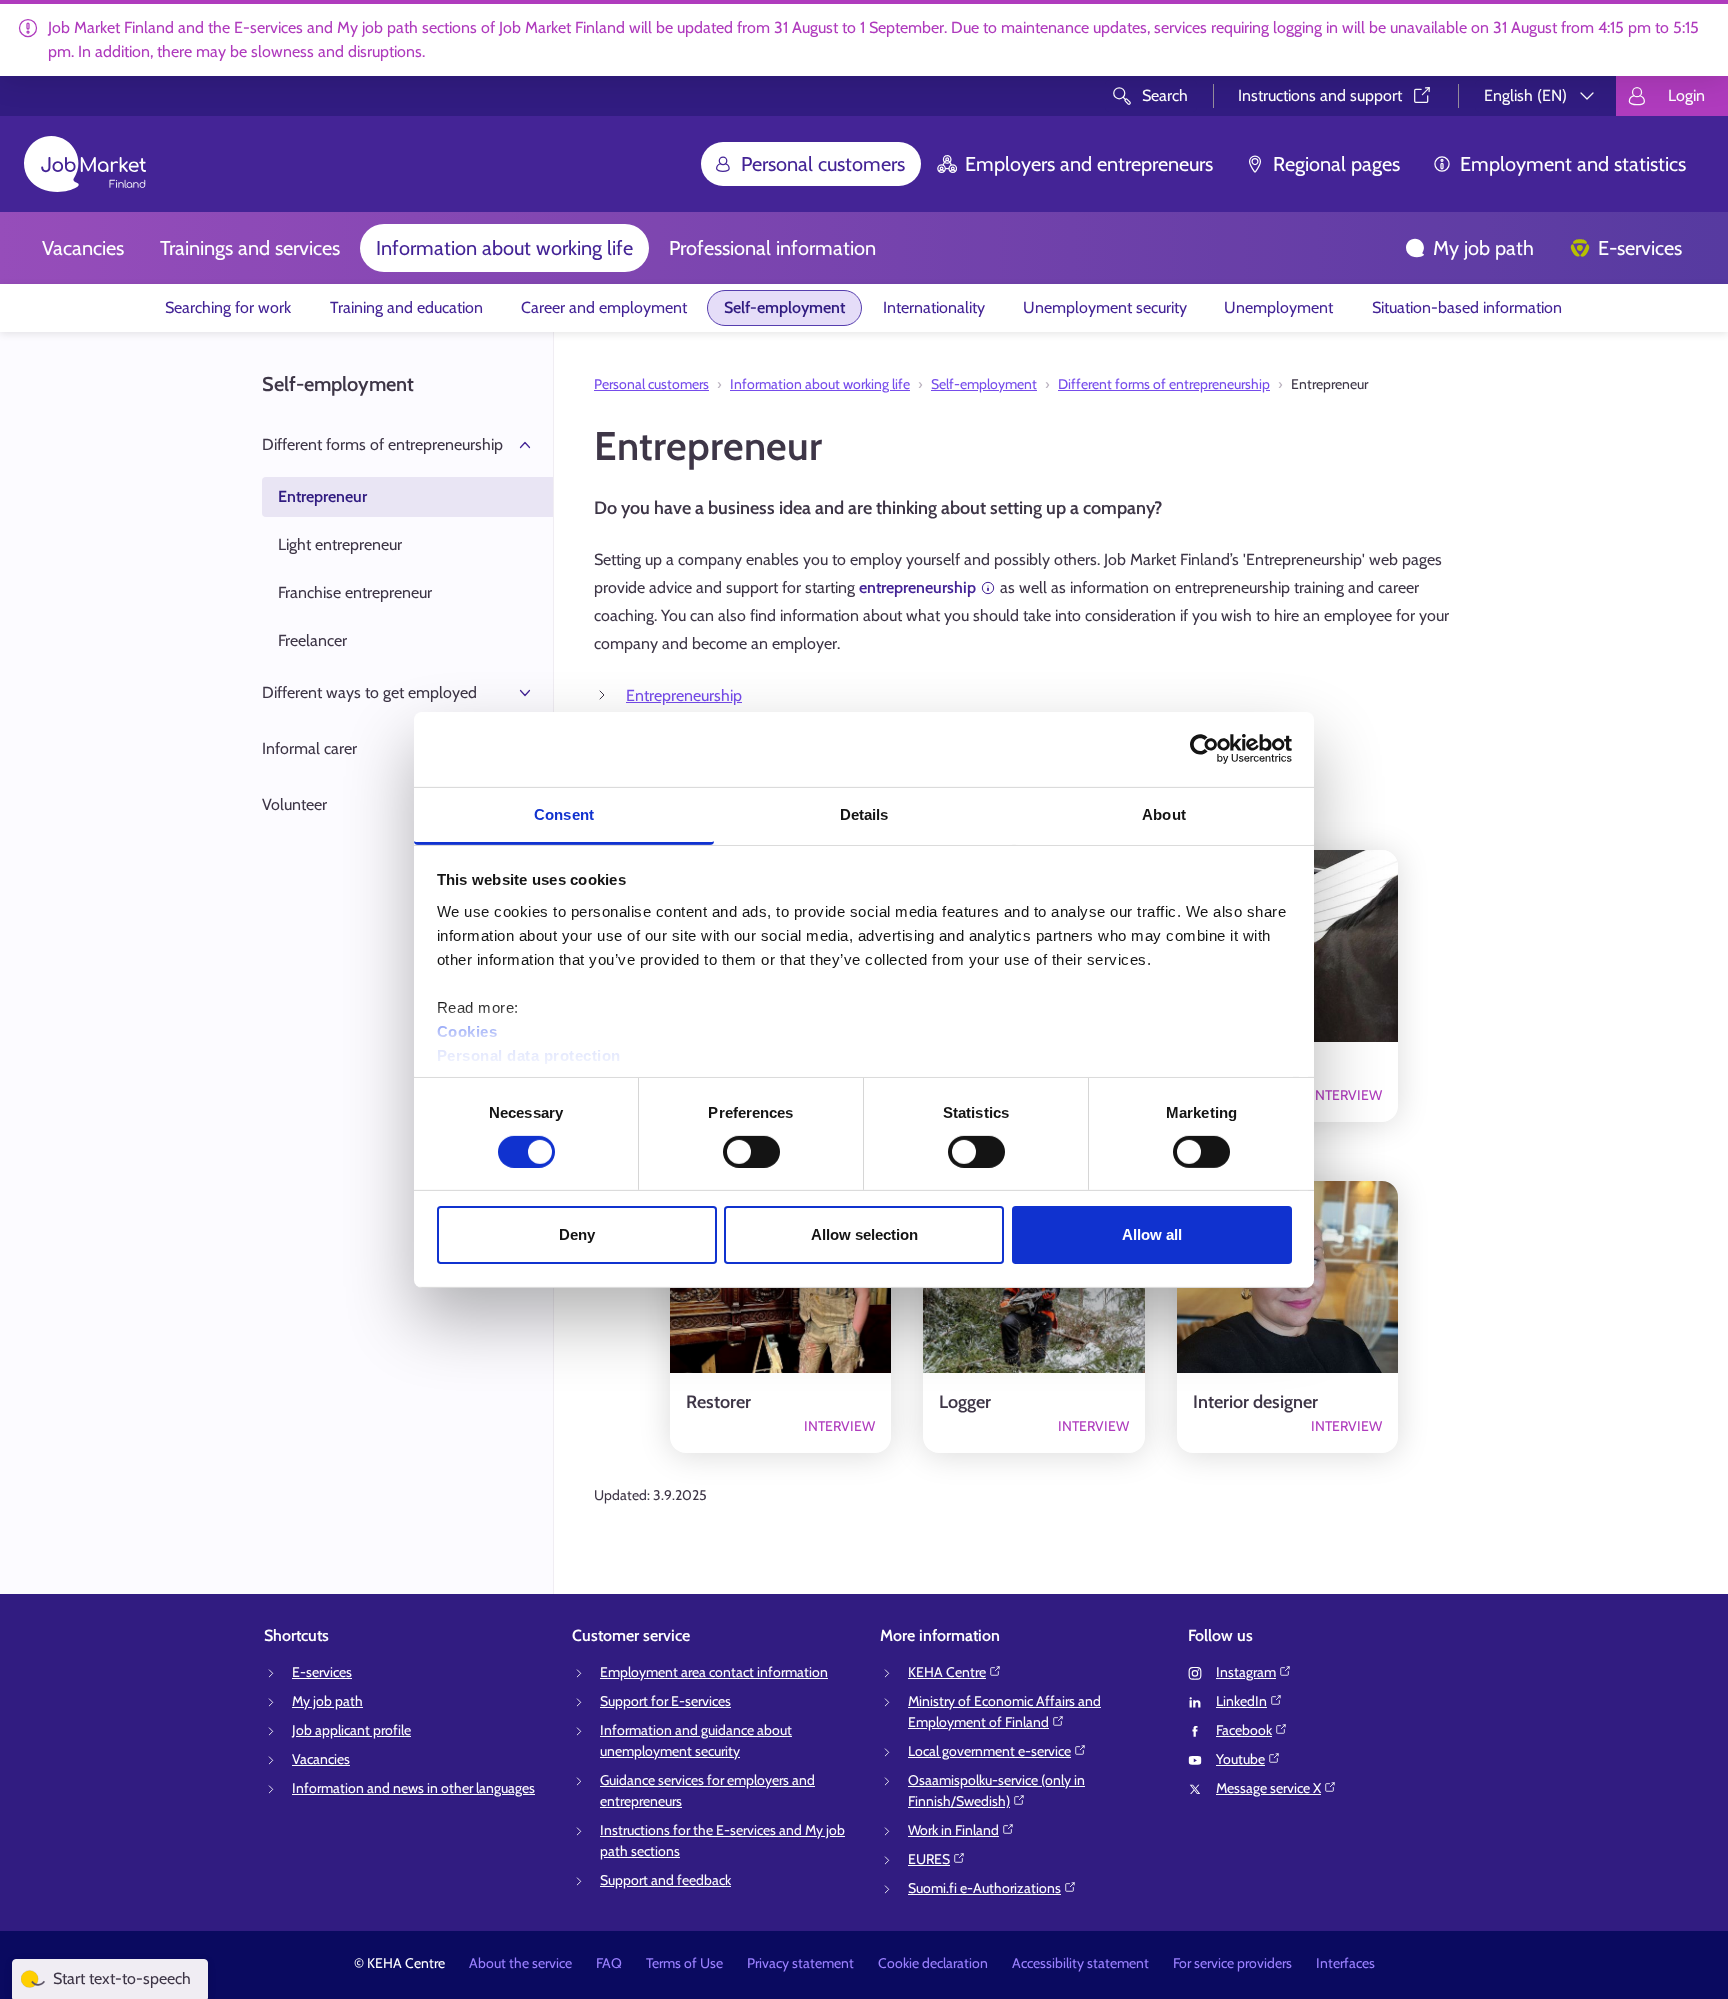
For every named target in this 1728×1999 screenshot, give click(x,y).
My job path (1483, 248)
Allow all (1152, 1234)
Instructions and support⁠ (1320, 95)
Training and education (406, 307)
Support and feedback (665, 1880)
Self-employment (784, 307)
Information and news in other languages (413, 1788)
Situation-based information (1467, 307)
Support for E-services (665, 1701)
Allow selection (864, 1234)
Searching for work (228, 307)
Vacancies (83, 248)
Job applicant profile (351, 1730)
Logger (965, 1402)
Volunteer (294, 804)
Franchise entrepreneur (355, 592)
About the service (520, 1963)
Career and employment (604, 307)
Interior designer (1255, 1402)
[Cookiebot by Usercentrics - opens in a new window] (1204, 749)
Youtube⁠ (1240, 1759)
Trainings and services (250, 248)
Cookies (467, 1030)
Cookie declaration (933, 1963)
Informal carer (309, 748)
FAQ (609, 1963)
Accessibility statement (1080, 1963)
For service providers (1232, 1963)
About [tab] (1164, 813)
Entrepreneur (322, 496)
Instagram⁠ (1246, 1672)
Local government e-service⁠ (989, 1751)
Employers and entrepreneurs (1089, 164)
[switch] (751, 1152)
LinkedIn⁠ (1241, 1701)
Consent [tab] (564, 813)
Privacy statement (800, 1963)
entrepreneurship (917, 587)
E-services (1640, 248)
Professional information (772, 248)
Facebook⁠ (1244, 1730)
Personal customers (823, 164)
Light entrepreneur (340, 544)
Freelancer (312, 640)
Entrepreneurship (684, 695)
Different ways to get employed (369, 692)
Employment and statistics (1573, 164)
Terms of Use (684, 1963)
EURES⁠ (929, 1859)
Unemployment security (1105, 307)
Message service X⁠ (1268, 1788)
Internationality (934, 307)
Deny (577, 1234)
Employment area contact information (714, 1672)
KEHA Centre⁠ (947, 1672)
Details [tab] (864, 813)
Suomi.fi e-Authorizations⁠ (984, 1888)
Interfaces (1345, 1963)
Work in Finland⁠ (953, 1830)
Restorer (718, 1402)
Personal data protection (529, 1054)
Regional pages (1336, 164)
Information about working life (504, 248)
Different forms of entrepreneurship (382, 444)
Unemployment (1278, 307)
